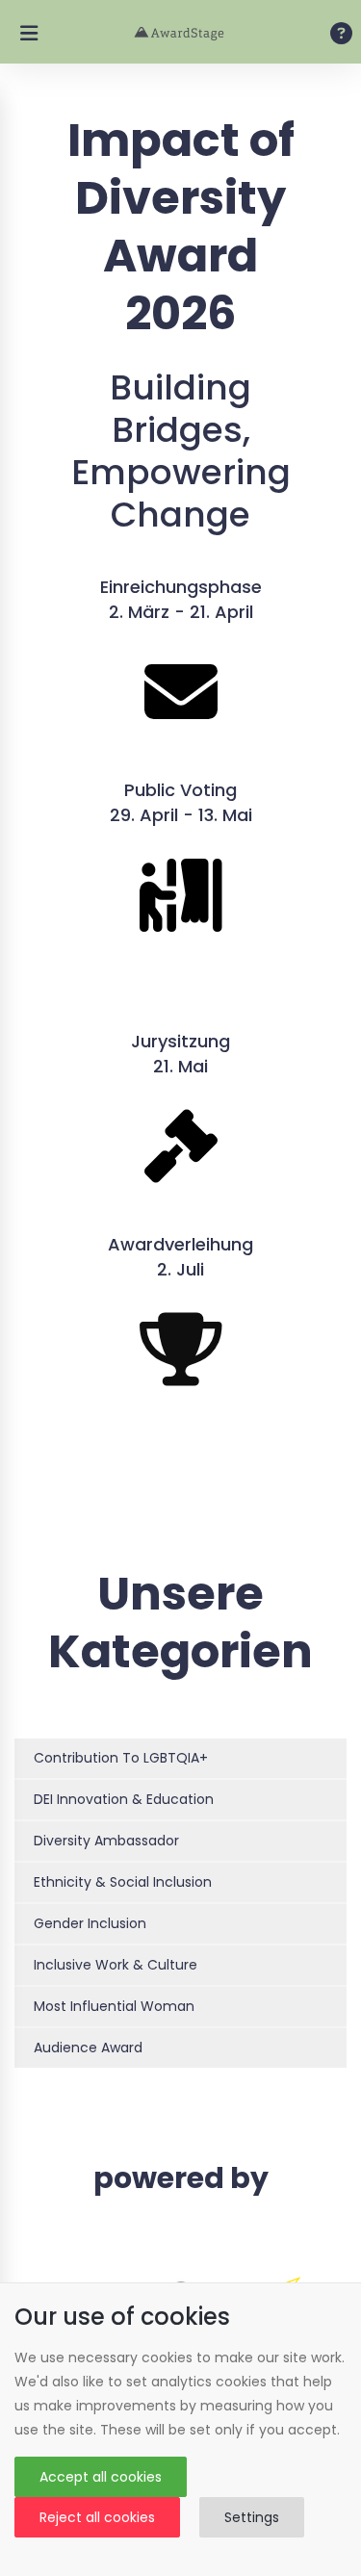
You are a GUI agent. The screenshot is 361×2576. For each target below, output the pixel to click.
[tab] (180, 1759)
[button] (180, 1758)
